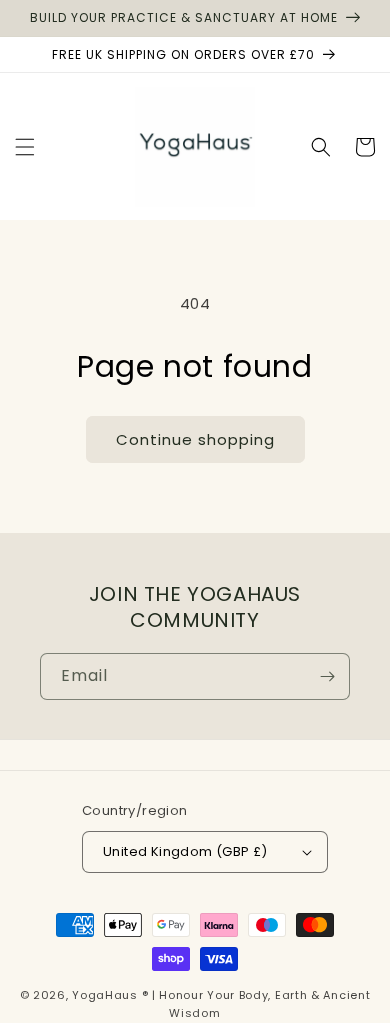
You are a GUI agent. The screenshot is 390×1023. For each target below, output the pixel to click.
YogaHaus (105, 995)
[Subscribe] (327, 676)
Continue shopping (195, 439)
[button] (25, 147)
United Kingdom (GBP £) (185, 851)
